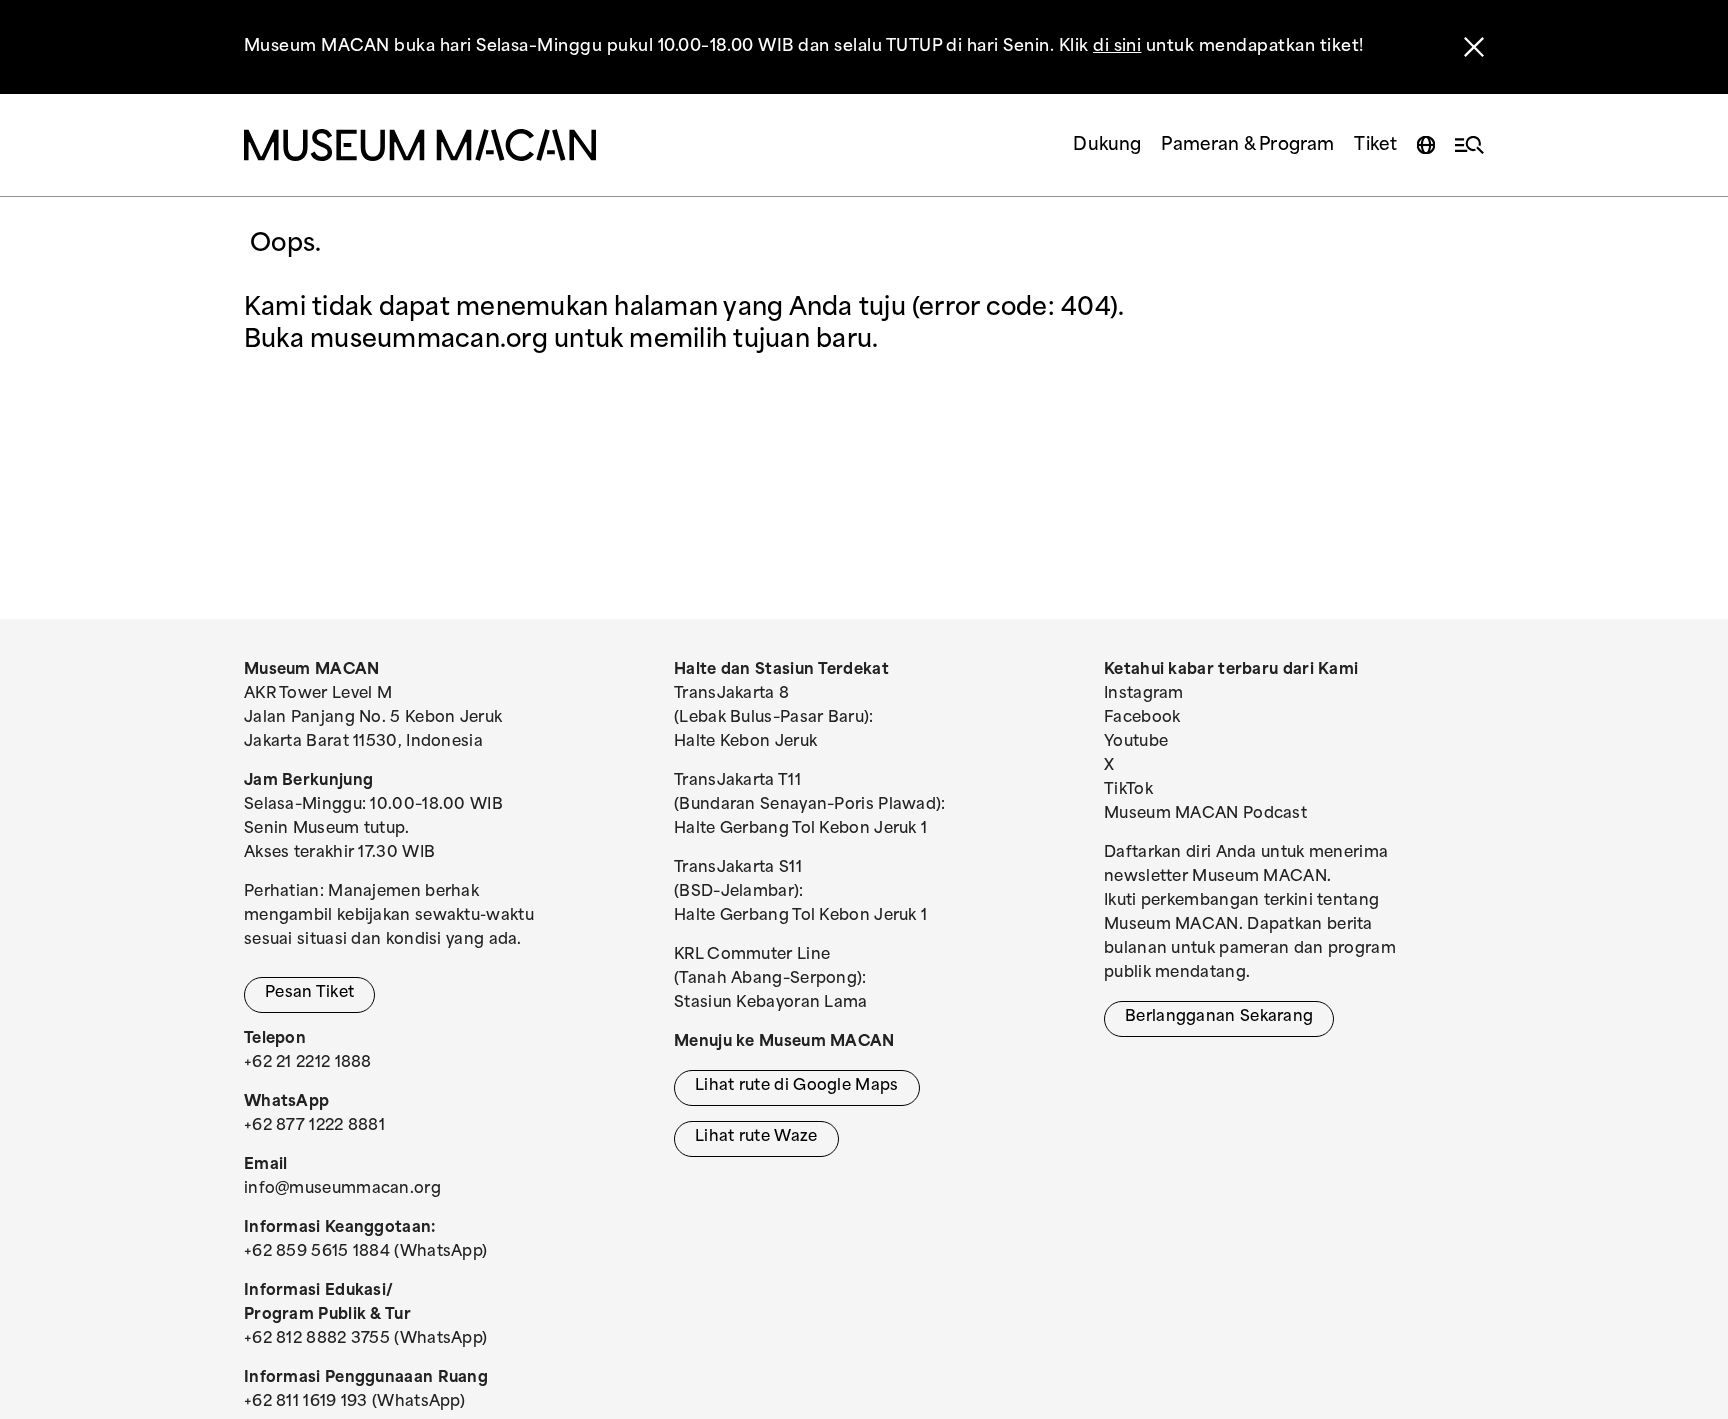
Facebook (1142, 718)
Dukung (1107, 145)
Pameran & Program (1247, 145)
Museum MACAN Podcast (1205, 814)
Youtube (1136, 742)
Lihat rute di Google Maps (797, 1086)
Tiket (1375, 145)
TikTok (1128, 790)
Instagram (1144, 694)
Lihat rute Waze (756, 1137)
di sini (1117, 47)
